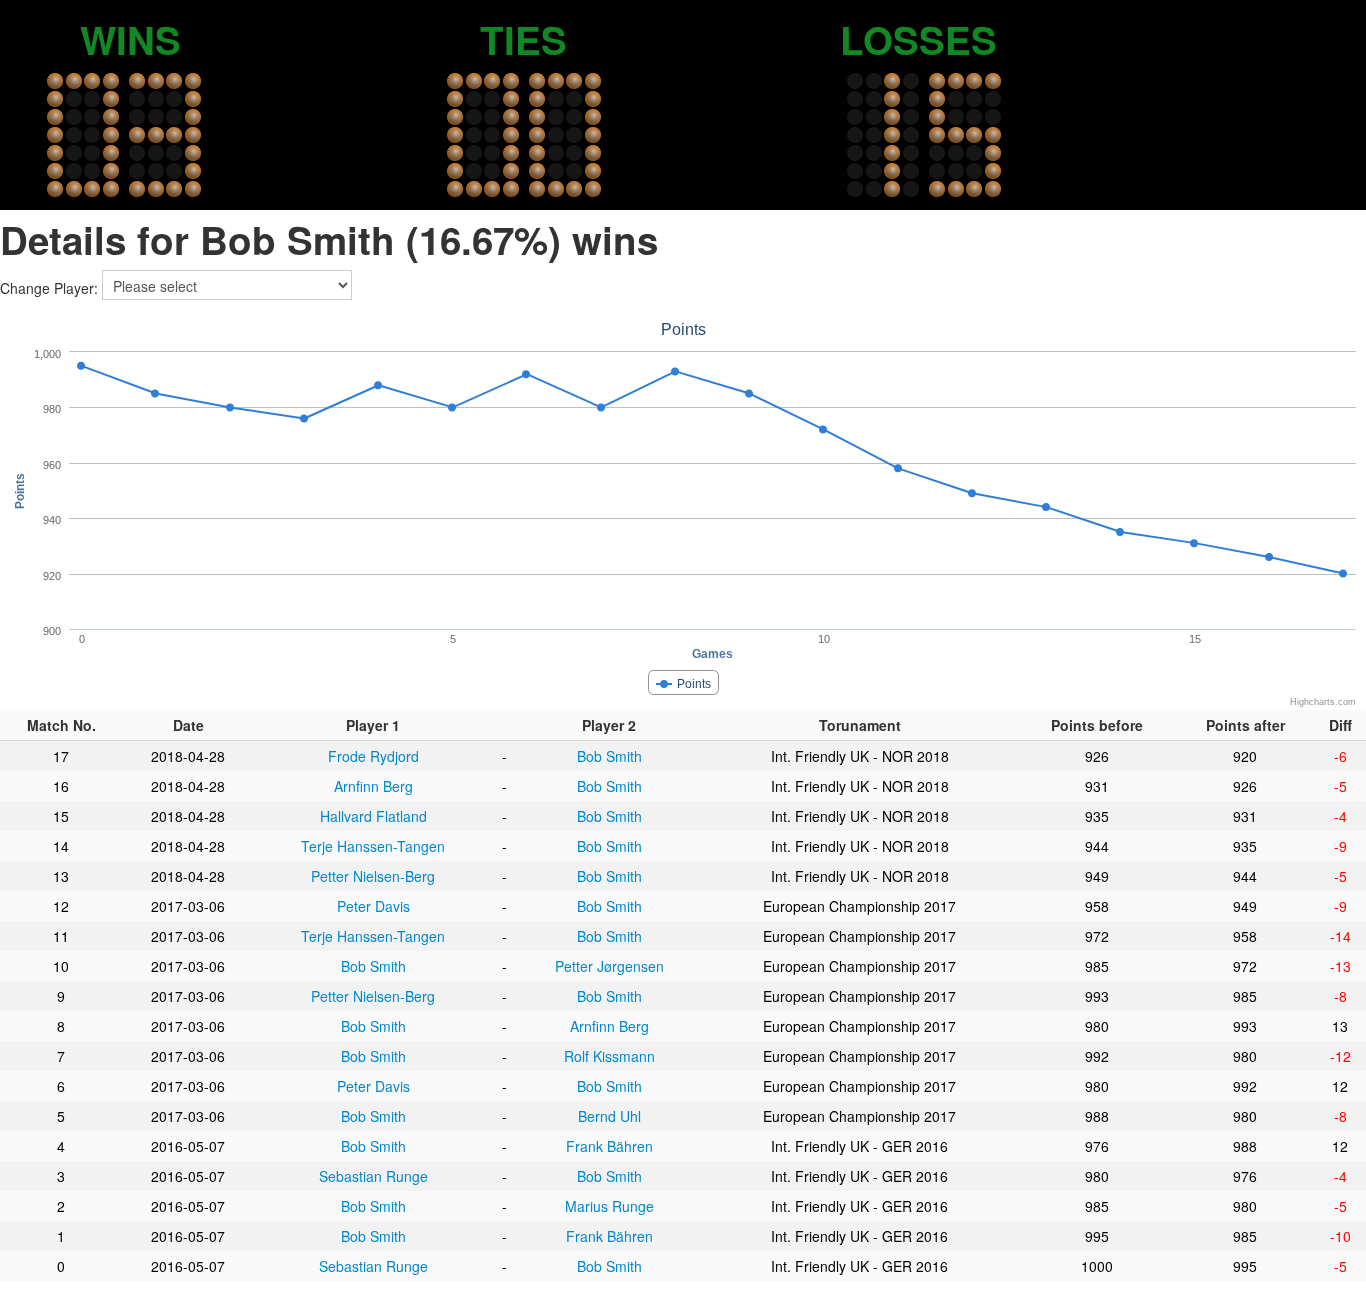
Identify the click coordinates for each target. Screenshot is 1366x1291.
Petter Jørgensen (609, 966)
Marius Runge (609, 1206)
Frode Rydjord (373, 756)
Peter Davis (373, 906)
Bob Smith (609, 756)
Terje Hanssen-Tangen (373, 846)
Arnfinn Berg (373, 786)
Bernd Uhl (609, 1116)
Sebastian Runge (373, 1176)
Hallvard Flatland (373, 816)
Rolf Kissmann (609, 1056)
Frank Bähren (609, 1146)
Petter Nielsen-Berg (373, 876)
